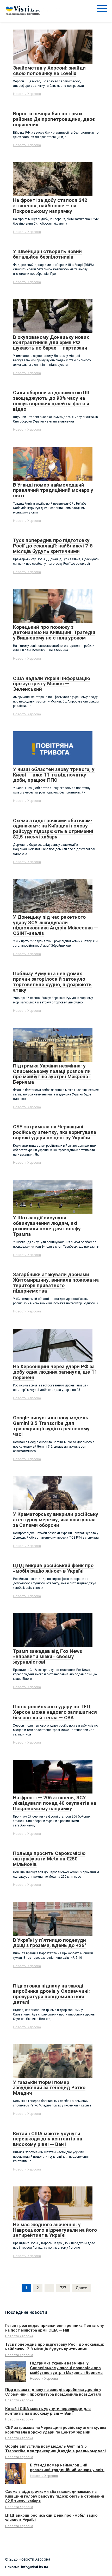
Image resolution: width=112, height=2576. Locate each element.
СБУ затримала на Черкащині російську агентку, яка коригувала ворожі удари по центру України (56, 2430)
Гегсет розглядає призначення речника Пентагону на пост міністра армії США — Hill (55, 2328)
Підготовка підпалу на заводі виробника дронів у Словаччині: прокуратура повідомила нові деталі (53, 2392)
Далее (81, 2288)
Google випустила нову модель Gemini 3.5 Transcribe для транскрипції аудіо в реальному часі (55, 2449)
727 (63, 2288)
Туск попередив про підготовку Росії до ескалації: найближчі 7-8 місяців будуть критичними (55, 2347)
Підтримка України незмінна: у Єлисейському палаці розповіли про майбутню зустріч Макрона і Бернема (66, 2368)
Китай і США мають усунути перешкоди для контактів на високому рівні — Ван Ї (48, 2411)
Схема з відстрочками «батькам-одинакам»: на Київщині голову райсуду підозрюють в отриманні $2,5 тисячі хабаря (55, 2496)
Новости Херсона (27, 94)
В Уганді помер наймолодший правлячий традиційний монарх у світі (67, 2468)
